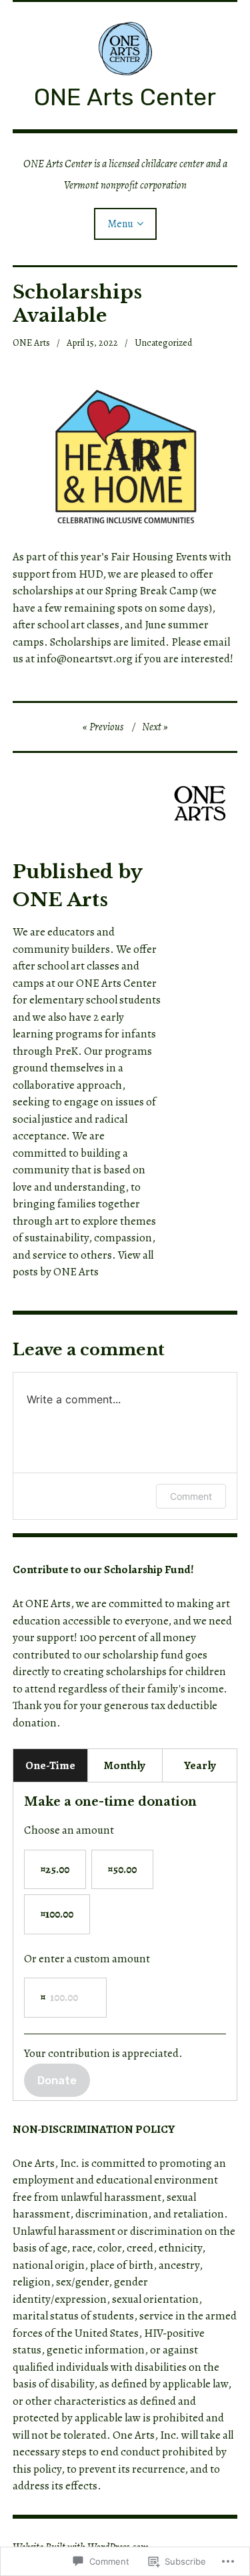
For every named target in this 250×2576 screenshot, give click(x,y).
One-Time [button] (50, 1765)
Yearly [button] (200, 1765)
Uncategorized (163, 343)
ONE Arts (31, 343)
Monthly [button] (125, 1765)
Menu (120, 224)
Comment (191, 1496)
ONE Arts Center (125, 97)
